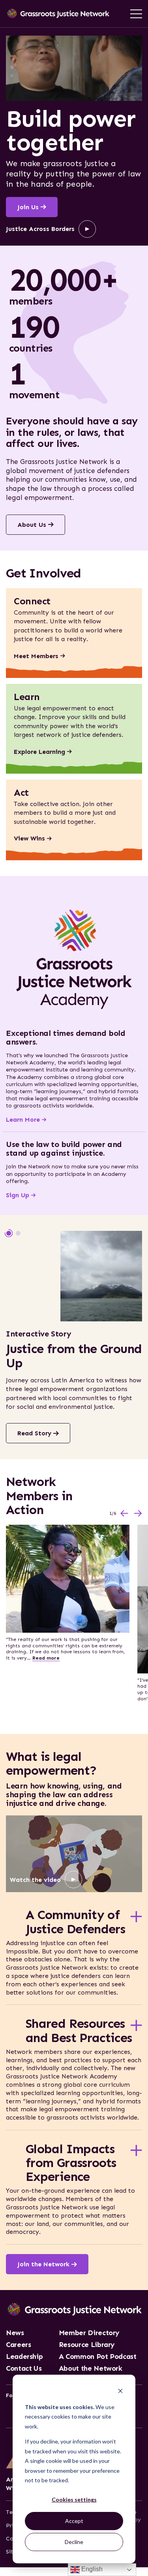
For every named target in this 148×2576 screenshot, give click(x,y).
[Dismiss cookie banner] (120, 2392)
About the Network (91, 2369)
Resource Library (87, 2345)
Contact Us (24, 2369)
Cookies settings (74, 2499)
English (91, 2569)
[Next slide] (138, 1513)
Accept (74, 2521)
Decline (74, 2542)
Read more (46, 1658)
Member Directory (89, 2333)
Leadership (24, 2357)
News (15, 2333)
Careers (18, 2345)
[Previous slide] (124, 1513)
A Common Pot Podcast (98, 2357)
